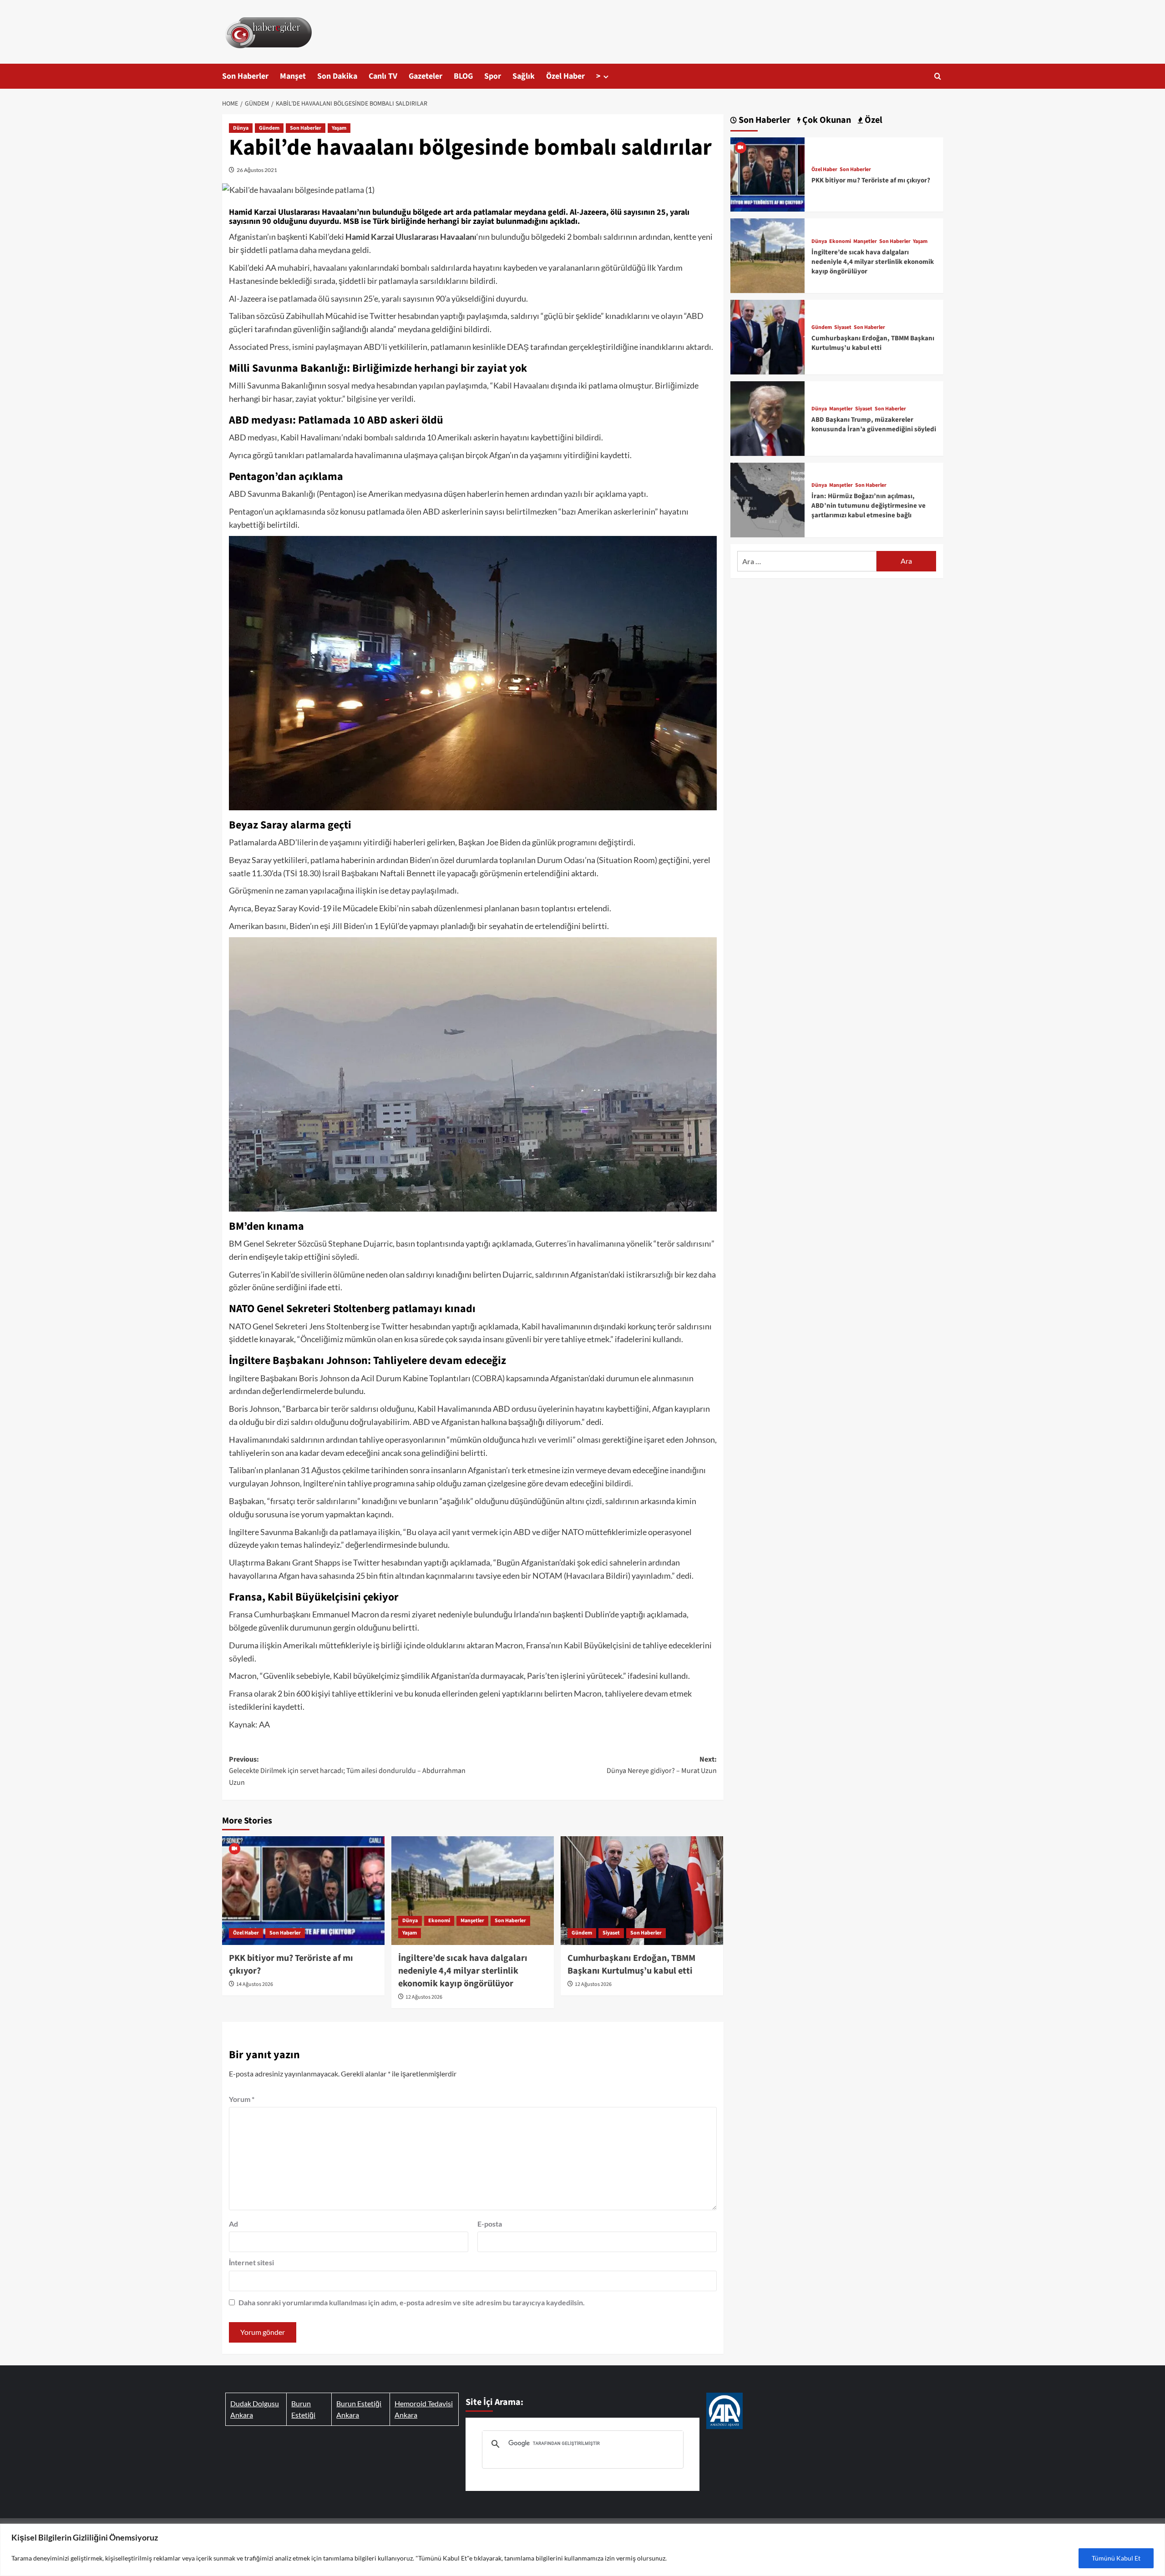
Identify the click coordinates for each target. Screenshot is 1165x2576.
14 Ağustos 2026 (255, 1984)
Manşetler (472, 1921)
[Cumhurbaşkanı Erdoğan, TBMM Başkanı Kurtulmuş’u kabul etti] (642, 1890)
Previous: (347, 1771)
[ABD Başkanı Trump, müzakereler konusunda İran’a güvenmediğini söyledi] (768, 417)
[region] (582, 2550)
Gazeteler (425, 76)
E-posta (490, 2224)
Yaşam (339, 128)
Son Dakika (337, 76)
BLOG (463, 76)
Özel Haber (565, 76)
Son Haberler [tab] (764, 120)
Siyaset (611, 1933)
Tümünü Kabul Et (1116, 2558)
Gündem (269, 128)
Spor (493, 76)
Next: (662, 1765)
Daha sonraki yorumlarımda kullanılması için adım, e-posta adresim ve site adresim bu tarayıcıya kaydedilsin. (412, 2302)
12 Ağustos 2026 (424, 1997)
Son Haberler (245, 76)
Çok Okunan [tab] (826, 120)
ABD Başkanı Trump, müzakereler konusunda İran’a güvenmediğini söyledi (874, 424)
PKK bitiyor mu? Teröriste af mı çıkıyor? (871, 180)
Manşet (293, 76)
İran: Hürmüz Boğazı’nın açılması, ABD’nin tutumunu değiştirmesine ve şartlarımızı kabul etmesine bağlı (869, 506)
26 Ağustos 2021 (257, 170)
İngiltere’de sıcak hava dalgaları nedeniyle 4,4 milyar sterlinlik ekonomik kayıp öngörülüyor (463, 1971)
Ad (233, 2224)
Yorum (242, 2099)
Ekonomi (439, 1921)
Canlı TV (383, 76)
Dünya (241, 128)
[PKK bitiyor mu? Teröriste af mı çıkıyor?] (303, 1890)
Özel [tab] (873, 120)
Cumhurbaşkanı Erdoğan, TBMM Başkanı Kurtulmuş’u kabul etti (631, 1965)
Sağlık (524, 76)
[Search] (938, 76)
